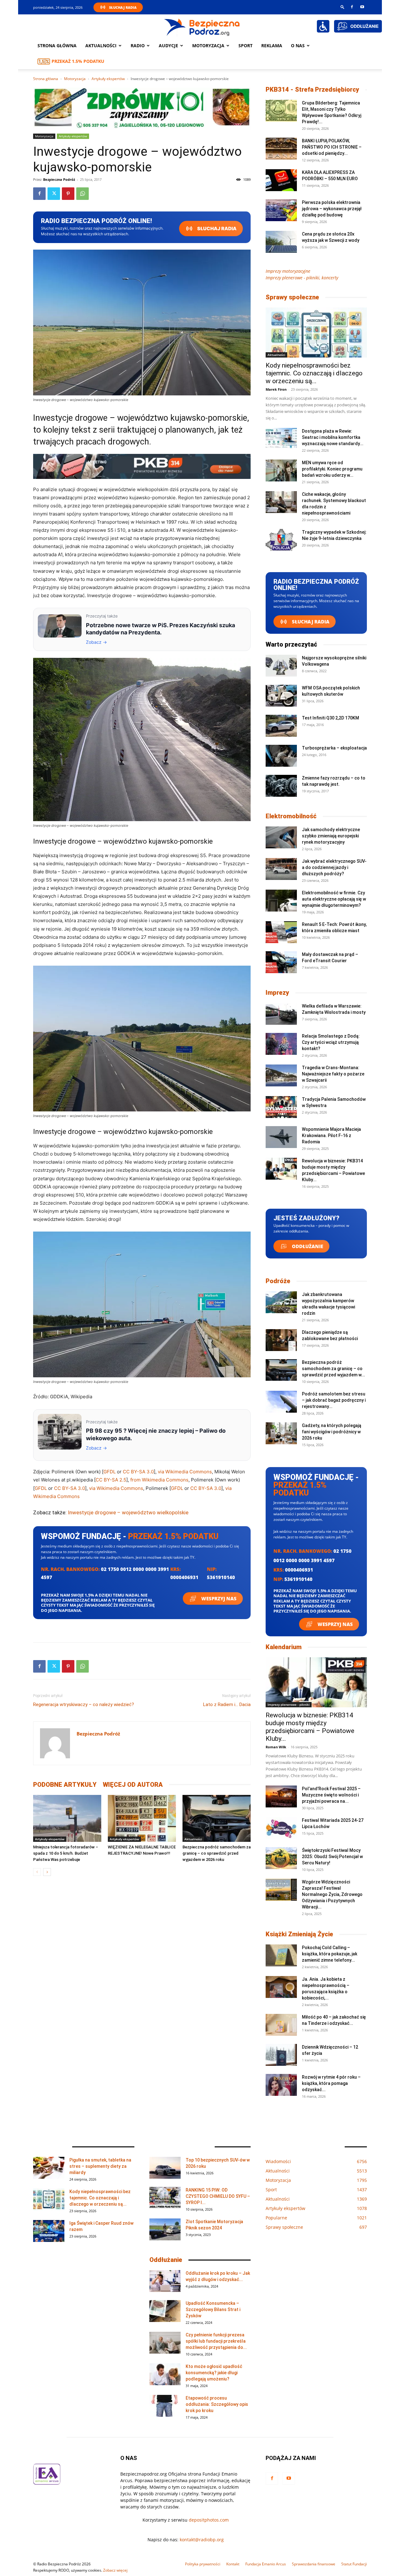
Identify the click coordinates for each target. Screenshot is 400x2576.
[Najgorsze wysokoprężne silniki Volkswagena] (281, 666)
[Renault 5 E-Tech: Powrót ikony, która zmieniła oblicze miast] (281, 932)
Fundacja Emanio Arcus (266, 2564)
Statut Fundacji (354, 2564)
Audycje (168, 46)
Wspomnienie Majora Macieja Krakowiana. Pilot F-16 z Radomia (331, 1136)
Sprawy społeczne (292, 297)
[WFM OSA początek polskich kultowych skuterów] (281, 696)
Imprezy (277, 993)
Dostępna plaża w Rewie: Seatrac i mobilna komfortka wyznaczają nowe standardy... (333, 437)
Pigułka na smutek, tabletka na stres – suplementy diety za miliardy (100, 2166)
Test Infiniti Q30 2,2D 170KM (330, 718)
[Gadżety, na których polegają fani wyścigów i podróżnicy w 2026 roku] (281, 1433)
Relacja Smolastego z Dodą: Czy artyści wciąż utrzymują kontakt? (331, 1042)
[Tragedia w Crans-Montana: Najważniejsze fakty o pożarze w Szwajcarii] (281, 1075)
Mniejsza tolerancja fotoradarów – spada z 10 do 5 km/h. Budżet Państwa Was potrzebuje (66, 1853)
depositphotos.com (209, 2520)
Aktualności (101, 46)
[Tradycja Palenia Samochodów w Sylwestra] (281, 1107)
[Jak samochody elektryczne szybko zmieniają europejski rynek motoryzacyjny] (281, 837)
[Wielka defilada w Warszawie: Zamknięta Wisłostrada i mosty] (281, 1014)
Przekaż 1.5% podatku (78, 61)
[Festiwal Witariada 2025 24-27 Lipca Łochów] (281, 1828)
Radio (138, 46)
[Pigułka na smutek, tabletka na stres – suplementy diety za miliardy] (49, 2168)
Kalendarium (284, 1647)
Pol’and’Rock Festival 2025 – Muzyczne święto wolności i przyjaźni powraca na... (331, 1795)
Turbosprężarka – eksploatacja (334, 748)
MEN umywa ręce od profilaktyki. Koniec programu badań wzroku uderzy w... (332, 469)
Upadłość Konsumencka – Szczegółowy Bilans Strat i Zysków (213, 2309)
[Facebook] (352, 7)
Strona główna (57, 46)
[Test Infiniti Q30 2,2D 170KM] (281, 726)
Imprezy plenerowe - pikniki (289, 1705)
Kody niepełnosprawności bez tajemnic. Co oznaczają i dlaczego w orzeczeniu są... (314, 373)
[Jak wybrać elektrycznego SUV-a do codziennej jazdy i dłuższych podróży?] (281, 869)
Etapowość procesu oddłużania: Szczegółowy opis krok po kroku (217, 2404)
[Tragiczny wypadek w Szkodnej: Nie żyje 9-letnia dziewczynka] (281, 540)
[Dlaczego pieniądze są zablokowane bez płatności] (281, 1340)
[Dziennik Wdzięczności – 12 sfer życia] (281, 2055)
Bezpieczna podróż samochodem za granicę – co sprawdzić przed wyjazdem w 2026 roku (217, 1853)
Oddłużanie (307, 1246)
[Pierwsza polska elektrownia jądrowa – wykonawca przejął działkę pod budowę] (281, 210)
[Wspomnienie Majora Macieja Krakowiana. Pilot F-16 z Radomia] (281, 1137)
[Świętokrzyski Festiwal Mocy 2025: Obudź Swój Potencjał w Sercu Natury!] (281, 1858)
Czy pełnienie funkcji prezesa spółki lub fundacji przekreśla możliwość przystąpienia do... (216, 2341)
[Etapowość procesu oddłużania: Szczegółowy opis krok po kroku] (165, 2406)
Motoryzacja (75, 79)
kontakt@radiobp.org (202, 2540)
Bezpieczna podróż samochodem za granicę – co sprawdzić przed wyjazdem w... (333, 1369)
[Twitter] (54, 194)
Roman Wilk (276, 1747)
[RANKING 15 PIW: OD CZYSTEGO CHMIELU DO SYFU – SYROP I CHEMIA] (165, 2198)
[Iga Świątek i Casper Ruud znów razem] (49, 2231)
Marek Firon (276, 389)
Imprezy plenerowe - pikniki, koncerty (302, 278)
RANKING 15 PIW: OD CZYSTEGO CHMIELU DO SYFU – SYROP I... (218, 2196)
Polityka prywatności (203, 2564)
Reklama (272, 46)
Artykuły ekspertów (108, 79)
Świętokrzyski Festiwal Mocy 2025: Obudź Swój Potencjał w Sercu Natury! (332, 1857)
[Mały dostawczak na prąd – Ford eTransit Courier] (281, 962)
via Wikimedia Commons (185, 1472)
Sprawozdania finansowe (314, 2564)
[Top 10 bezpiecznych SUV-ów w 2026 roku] (165, 2168)
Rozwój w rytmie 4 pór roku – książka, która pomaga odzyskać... (331, 2083)
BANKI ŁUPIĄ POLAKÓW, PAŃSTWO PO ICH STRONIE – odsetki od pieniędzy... (332, 147)
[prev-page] (37, 1872)
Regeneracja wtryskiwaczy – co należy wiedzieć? (84, 1705)
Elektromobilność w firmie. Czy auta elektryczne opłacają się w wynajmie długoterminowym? (334, 899)
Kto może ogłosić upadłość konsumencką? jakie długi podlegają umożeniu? (214, 2373)
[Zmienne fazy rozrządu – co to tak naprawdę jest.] (281, 786)
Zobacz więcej (115, 2570)
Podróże (278, 1281)
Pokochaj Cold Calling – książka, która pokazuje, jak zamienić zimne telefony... (330, 1954)
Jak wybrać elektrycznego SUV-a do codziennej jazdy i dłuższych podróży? (334, 867)
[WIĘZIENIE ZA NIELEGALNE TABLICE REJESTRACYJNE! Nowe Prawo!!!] (142, 1818)
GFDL (110, 1472)
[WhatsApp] (82, 194)
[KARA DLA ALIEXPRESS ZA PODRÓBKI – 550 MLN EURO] (281, 180)
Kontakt (233, 2564)
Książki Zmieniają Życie (299, 1934)
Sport (245, 46)
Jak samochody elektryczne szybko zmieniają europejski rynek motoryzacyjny (331, 836)
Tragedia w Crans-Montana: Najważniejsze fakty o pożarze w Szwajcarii (333, 1074)
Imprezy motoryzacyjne (288, 271)
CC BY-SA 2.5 (111, 1480)
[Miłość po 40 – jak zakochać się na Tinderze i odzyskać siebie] (281, 2025)
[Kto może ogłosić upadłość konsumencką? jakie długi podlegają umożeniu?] (165, 2374)
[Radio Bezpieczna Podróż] (202, 27)
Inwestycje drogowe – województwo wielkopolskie (128, 1512)
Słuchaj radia (216, 229)
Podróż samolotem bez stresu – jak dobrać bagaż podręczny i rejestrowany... (334, 1400)
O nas (298, 46)
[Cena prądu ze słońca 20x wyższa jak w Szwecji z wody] (281, 242)
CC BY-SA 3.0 (138, 1472)
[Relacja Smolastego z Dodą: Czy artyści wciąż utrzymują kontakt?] (281, 1044)
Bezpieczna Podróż (59, 179)
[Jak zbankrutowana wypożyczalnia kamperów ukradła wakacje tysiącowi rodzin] (281, 1302)
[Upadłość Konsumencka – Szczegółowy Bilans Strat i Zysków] (165, 2311)
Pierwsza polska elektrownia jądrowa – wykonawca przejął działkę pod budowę (332, 209)
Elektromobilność (291, 816)
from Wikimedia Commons (159, 1480)
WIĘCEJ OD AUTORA (133, 1785)
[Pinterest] (68, 194)
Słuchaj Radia (123, 7)
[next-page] (47, 1872)
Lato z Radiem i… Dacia (227, 1705)
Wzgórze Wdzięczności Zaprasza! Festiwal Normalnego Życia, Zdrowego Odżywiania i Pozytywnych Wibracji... (332, 1894)
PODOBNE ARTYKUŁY (65, 1785)
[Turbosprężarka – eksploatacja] (281, 756)
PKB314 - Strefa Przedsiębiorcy (312, 89)
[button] (342, 7)
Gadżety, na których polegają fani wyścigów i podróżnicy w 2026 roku (332, 1432)
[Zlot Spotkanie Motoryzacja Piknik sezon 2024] (165, 2229)
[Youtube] (362, 7)
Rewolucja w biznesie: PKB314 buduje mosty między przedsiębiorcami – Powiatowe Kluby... (310, 1727)
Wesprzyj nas (218, 1598)
